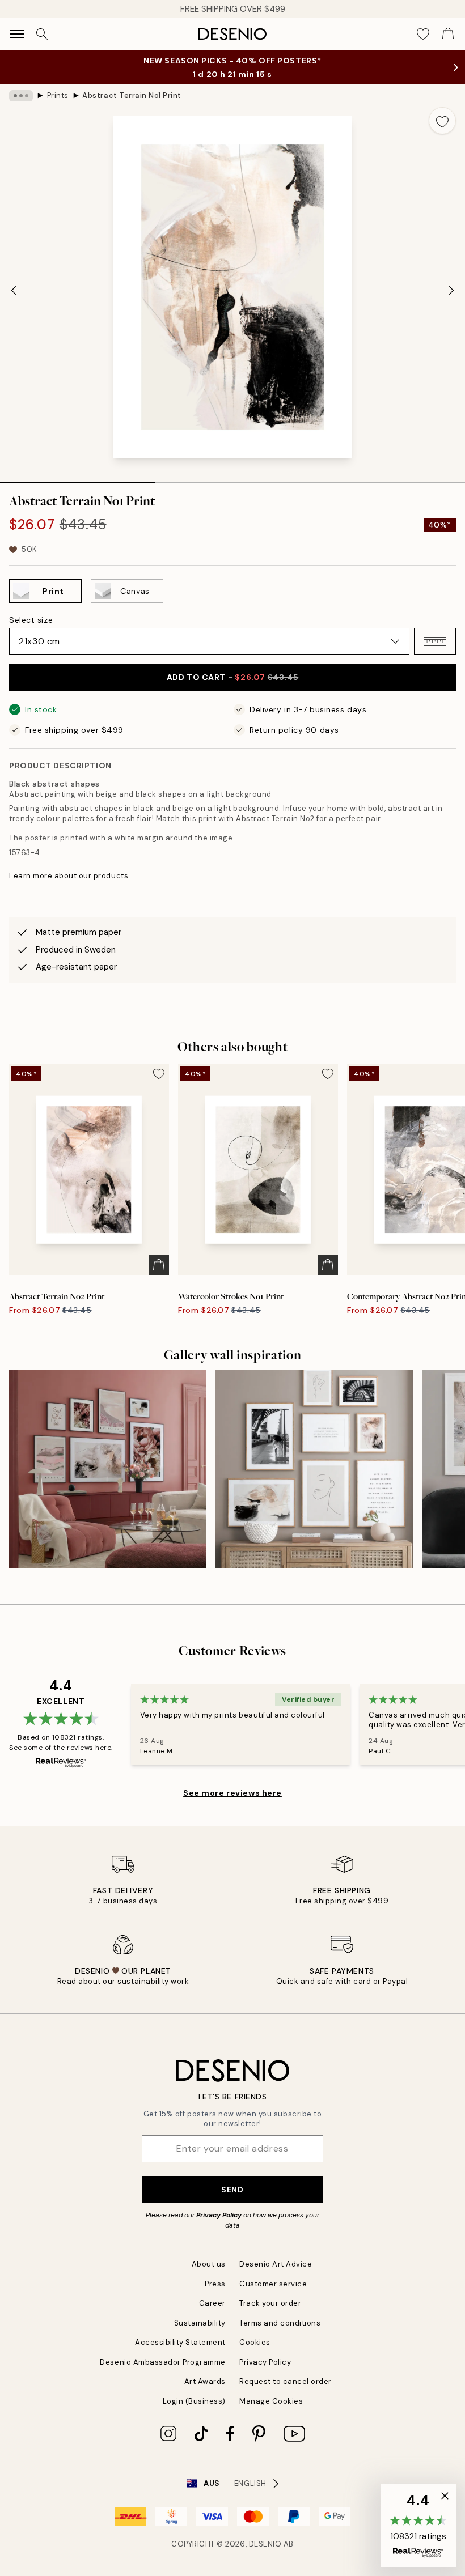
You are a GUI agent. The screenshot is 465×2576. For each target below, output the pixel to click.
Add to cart (232, 677)
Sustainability (200, 2323)
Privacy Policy (219, 2215)
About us (209, 2264)
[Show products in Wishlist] (423, 34)
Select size (31, 620)
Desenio (265, 2544)
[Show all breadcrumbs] (21, 96)
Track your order (270, 2303)
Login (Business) (194, 2401)
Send (232, 2190)
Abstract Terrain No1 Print (132, 95)
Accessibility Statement (180, 2342)
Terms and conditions (280, 2323)
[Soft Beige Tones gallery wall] (314, 1469)
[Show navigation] (17, 34)
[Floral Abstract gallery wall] (108, 1469)
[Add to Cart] (159, 1265)
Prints (58, 95)
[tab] (77, 478)
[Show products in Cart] (448, 34)
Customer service (273, 2284)
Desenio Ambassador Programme (163, 2362)
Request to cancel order (286, 2381)
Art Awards (205, 2381)
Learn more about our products (69, 876)
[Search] (42, 34)
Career (212, 2303)
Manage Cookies (271, 2401)
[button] (435, 641)
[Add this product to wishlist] (442, 121)
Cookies (255, 2342)
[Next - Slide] (451, 290)
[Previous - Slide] (14, 290)
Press (215, 2284)
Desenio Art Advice (276, 2264)
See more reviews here (232, 1793)
